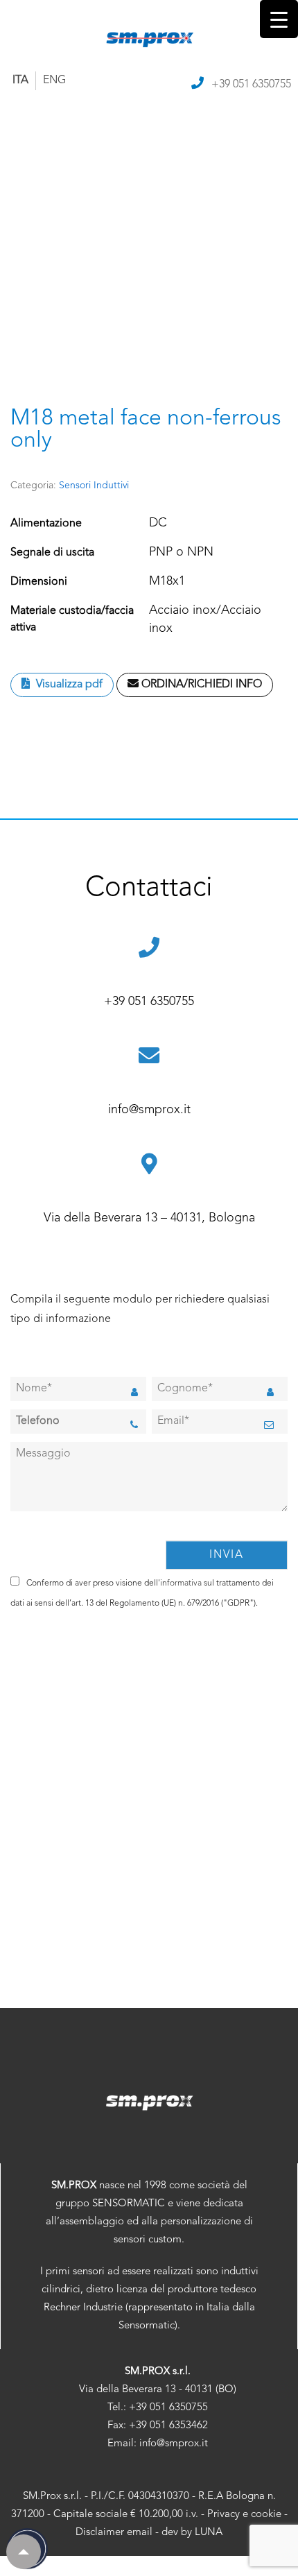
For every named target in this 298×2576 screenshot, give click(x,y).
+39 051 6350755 (251, 85)
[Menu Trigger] (279, 19)
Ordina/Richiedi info (200, 685)
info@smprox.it (149, 1110)
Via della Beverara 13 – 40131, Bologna (149, 1218)
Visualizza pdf (68, 685)
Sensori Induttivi (94, 486)
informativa (181, 1583)
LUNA (209, 2533)
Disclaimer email (114, 2533)
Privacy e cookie (244, 2515)
